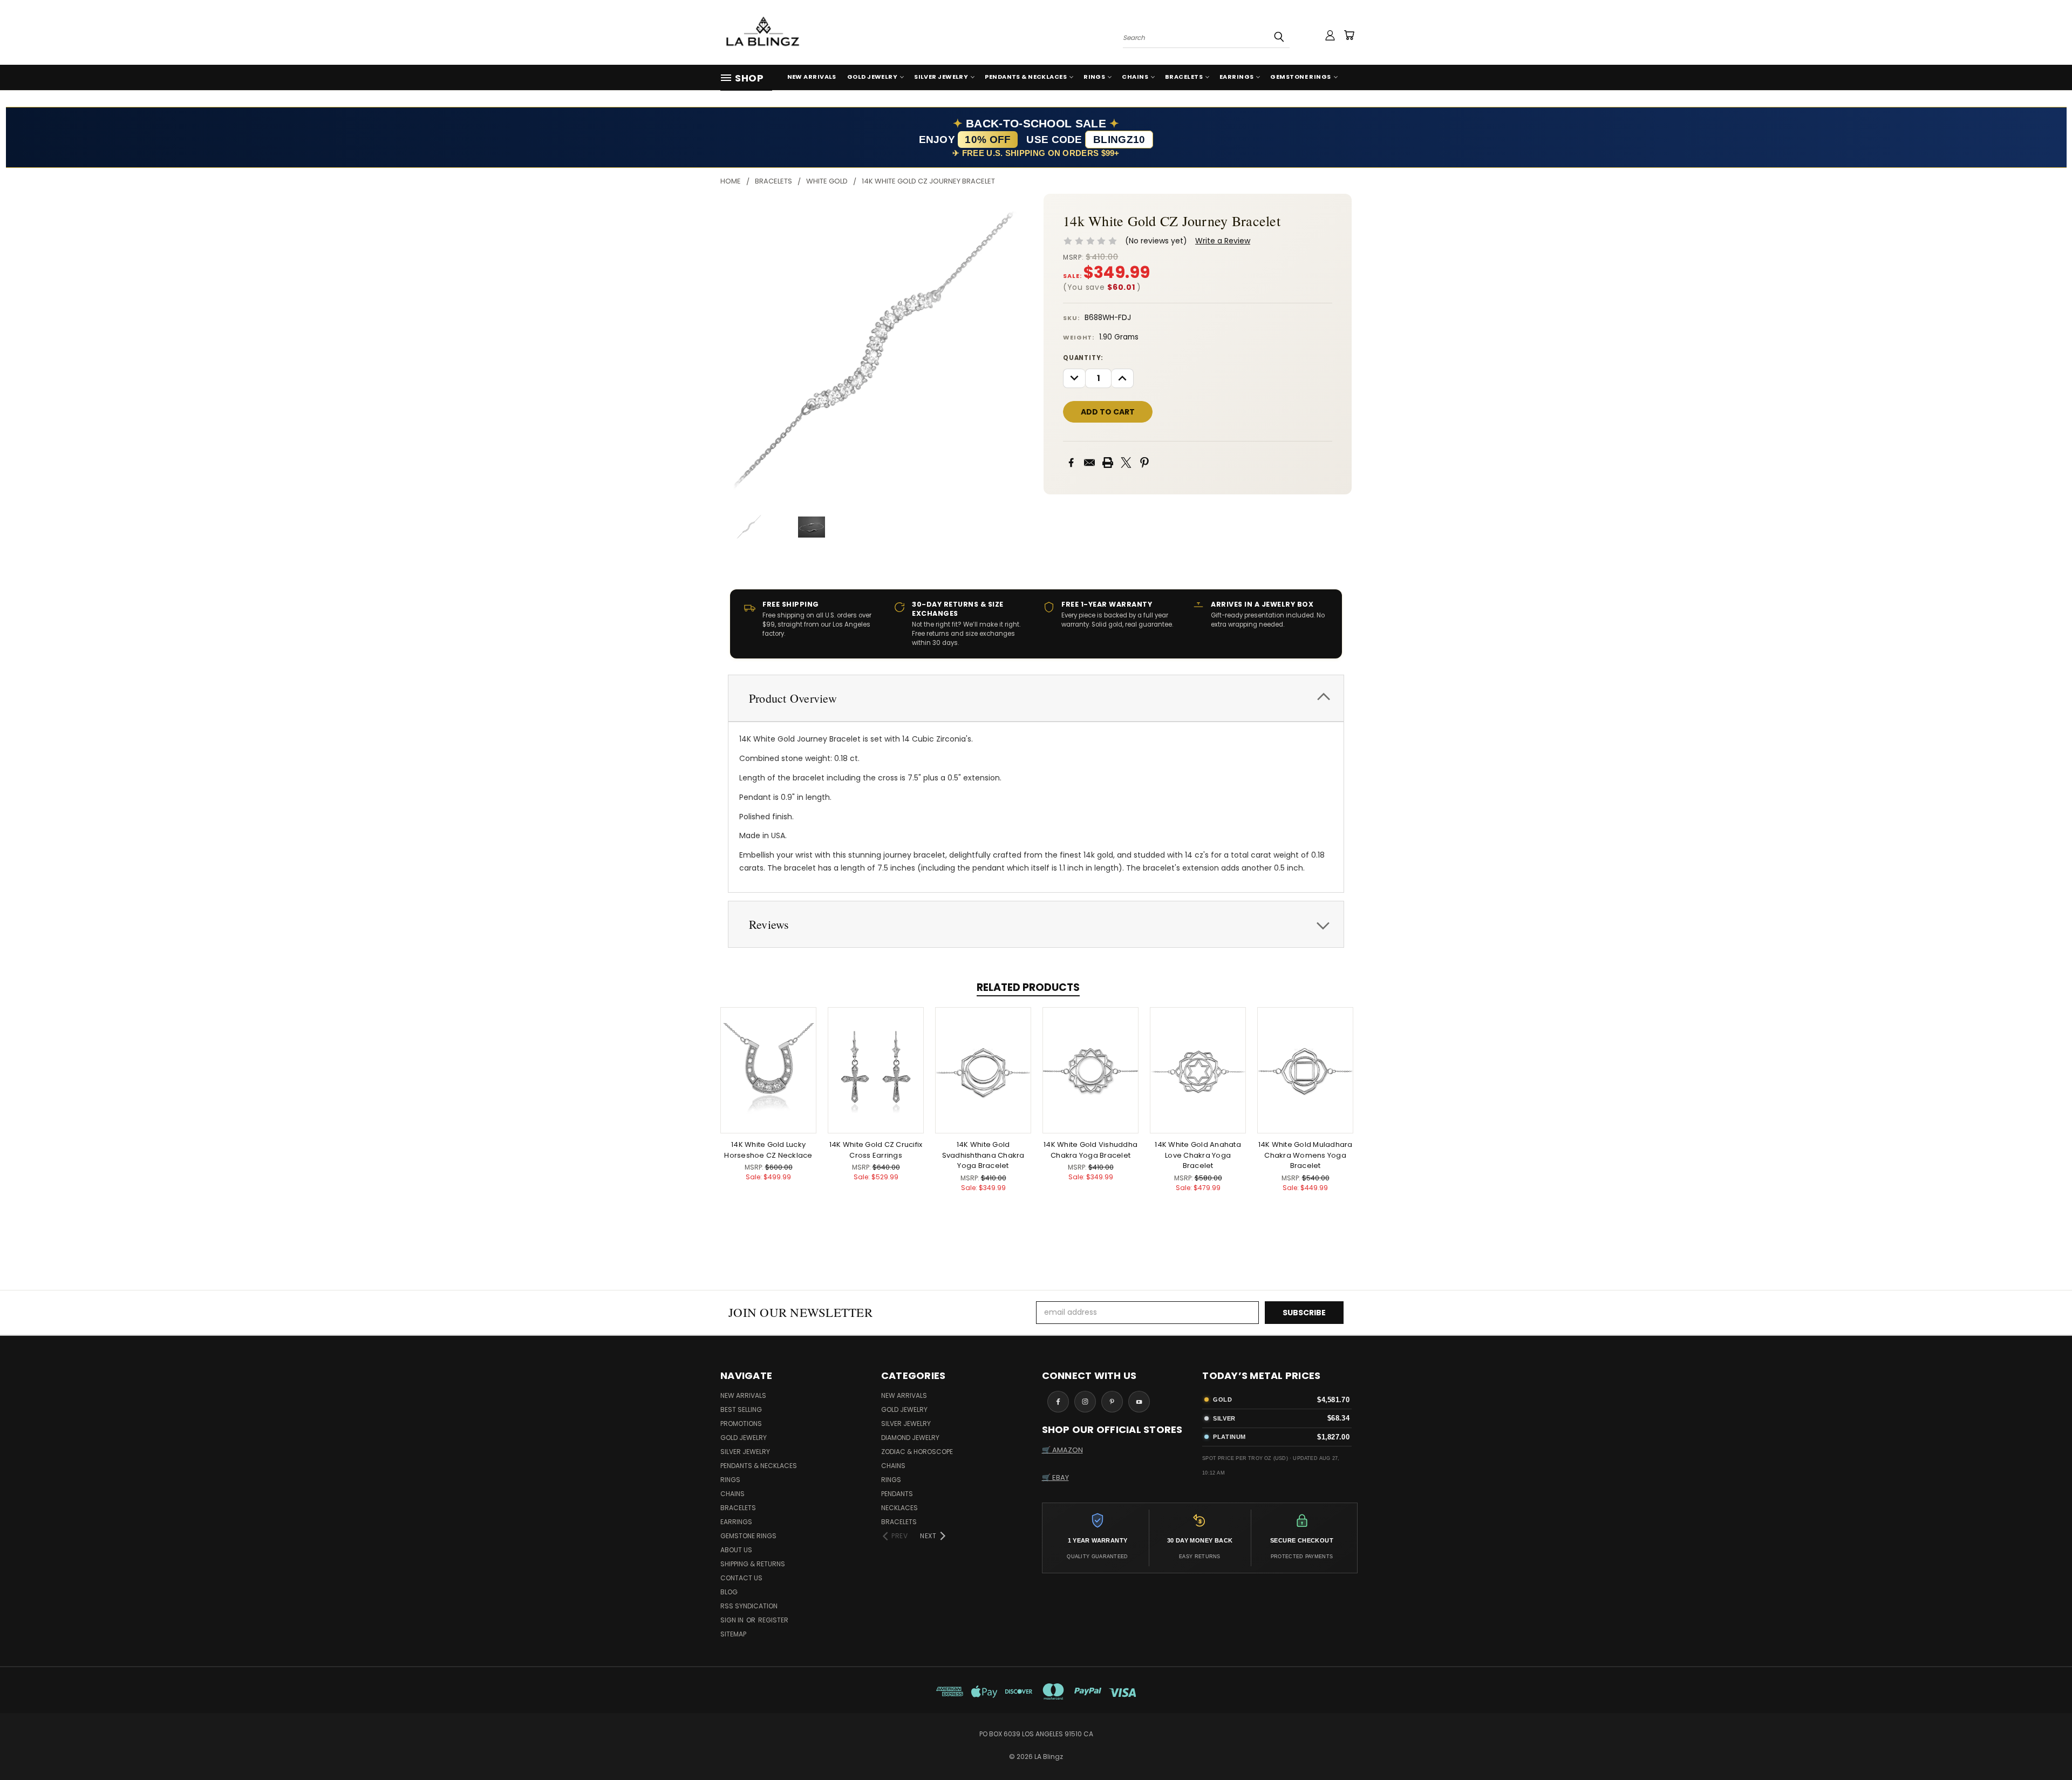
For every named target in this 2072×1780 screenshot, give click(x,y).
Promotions (741, 1424)
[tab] (1036, 698)
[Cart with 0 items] (1349, 35)
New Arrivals (812, 77)
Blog (729, 1592)
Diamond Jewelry (910, 1438)
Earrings (1237, 77)
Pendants (897, 1494)
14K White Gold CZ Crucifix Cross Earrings (876, 1150)
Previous (2044, 1746)
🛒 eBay (1055, 1477)
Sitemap (733, 1634)
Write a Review (1223, 241)
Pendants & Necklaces (1026, 77)
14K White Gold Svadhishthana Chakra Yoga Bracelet (983, 1155)
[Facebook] (1071, 463)
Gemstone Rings (1300, 77)
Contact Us (741, 1578)
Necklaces (899, 1508)
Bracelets (1184, 77)
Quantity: (1083, 358)
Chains (1135, 77)
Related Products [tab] (1028, 987)
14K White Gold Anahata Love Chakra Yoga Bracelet (1198, 1155)
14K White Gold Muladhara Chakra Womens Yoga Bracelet (1306, 1155)
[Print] (1108, 463)
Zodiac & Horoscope (917, 1452)
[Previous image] (738, 348)
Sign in (733, 1620)
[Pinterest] (1144, 463)
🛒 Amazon (1062, 1450)
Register (773, 1620)
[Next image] (1011, 348)
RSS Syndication (749, 1606)
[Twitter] (1126, 463)
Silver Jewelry (941, 77)
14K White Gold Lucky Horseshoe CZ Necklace (768, 1150)
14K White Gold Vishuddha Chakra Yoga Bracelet (1090, 1150)
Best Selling (741, 1409)
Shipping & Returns (753, 1564)
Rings (1094, 77)
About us (736, 1550)
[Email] (1089, 463)
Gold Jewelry (872, 77)
